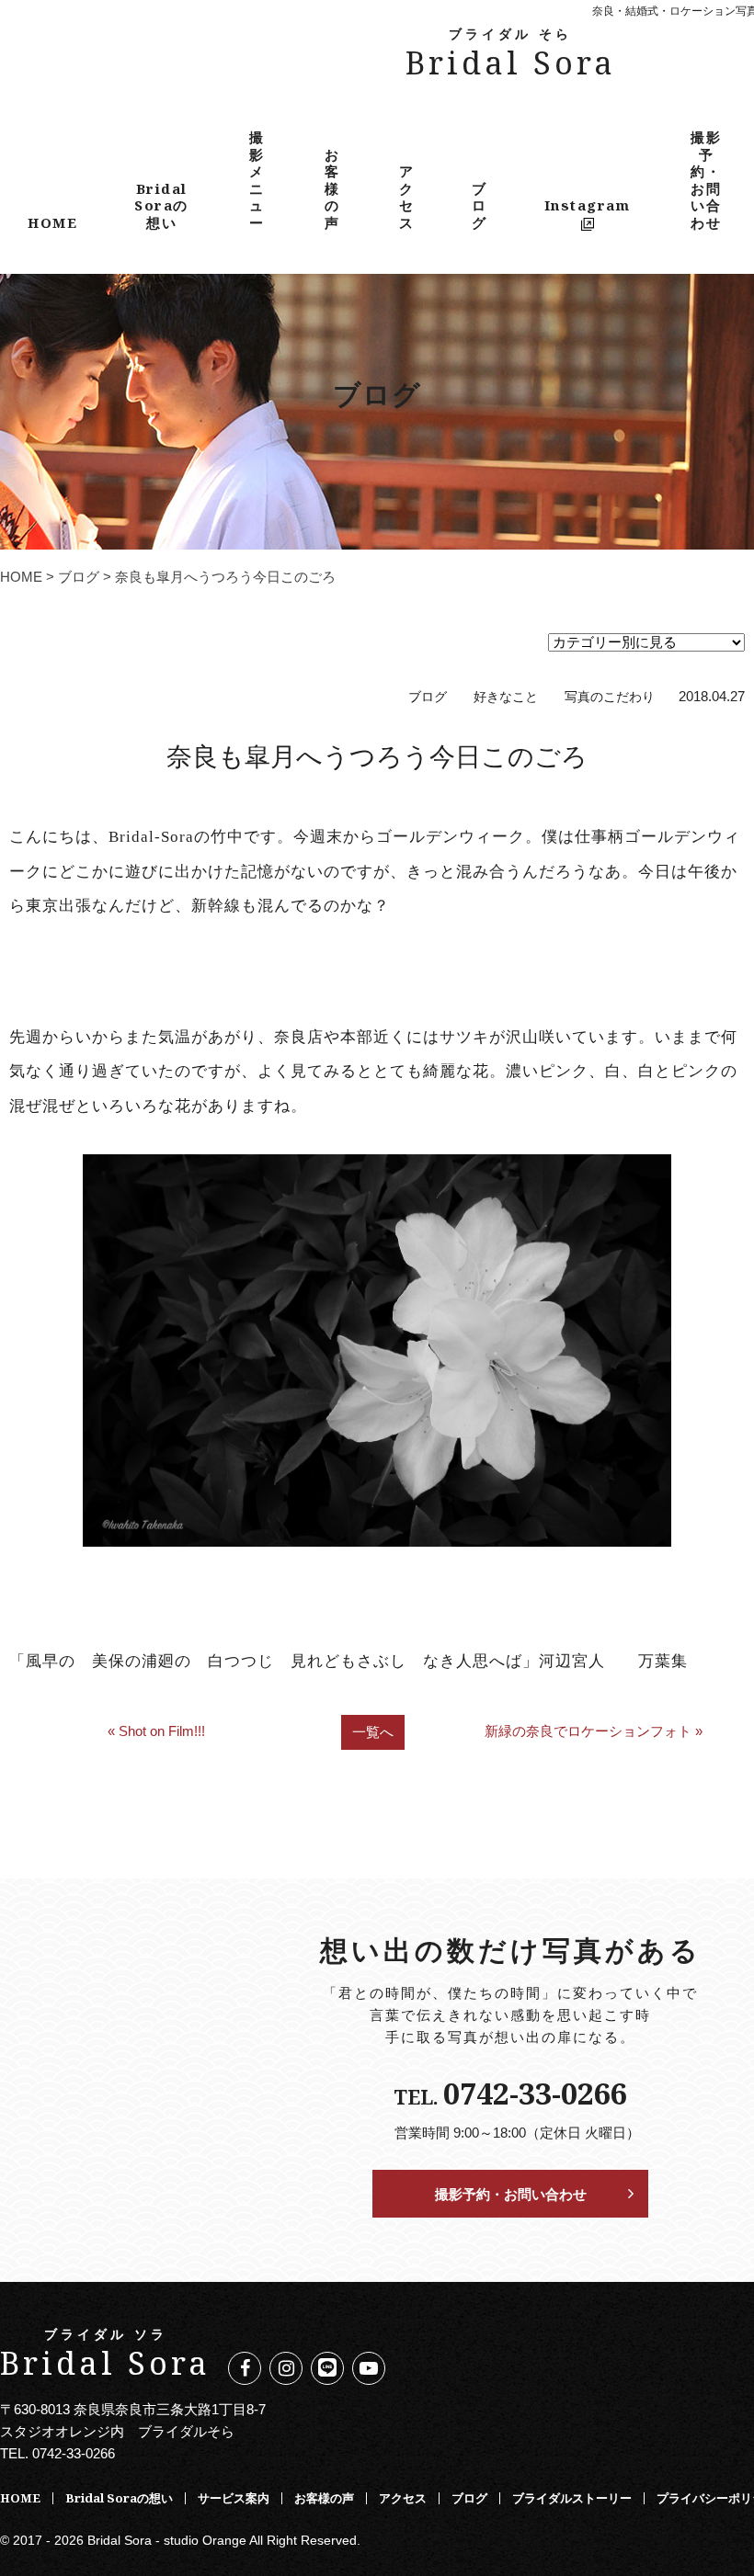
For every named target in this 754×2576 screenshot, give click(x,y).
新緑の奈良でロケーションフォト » (594, 1731)
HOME (52, 222)
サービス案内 (234, 2498)
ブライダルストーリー (572, 2498)
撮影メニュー (257, 179)
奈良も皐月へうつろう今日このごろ (377, 755)
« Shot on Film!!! (156, 1731)
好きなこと (506, 697)
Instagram (588, 205)
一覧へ (373, 1732)
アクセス (407, 196)
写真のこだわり (610, 697)
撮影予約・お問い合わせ (706, 179)
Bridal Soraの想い (161, 205)
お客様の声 (332, 188)
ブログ (480, 205)
